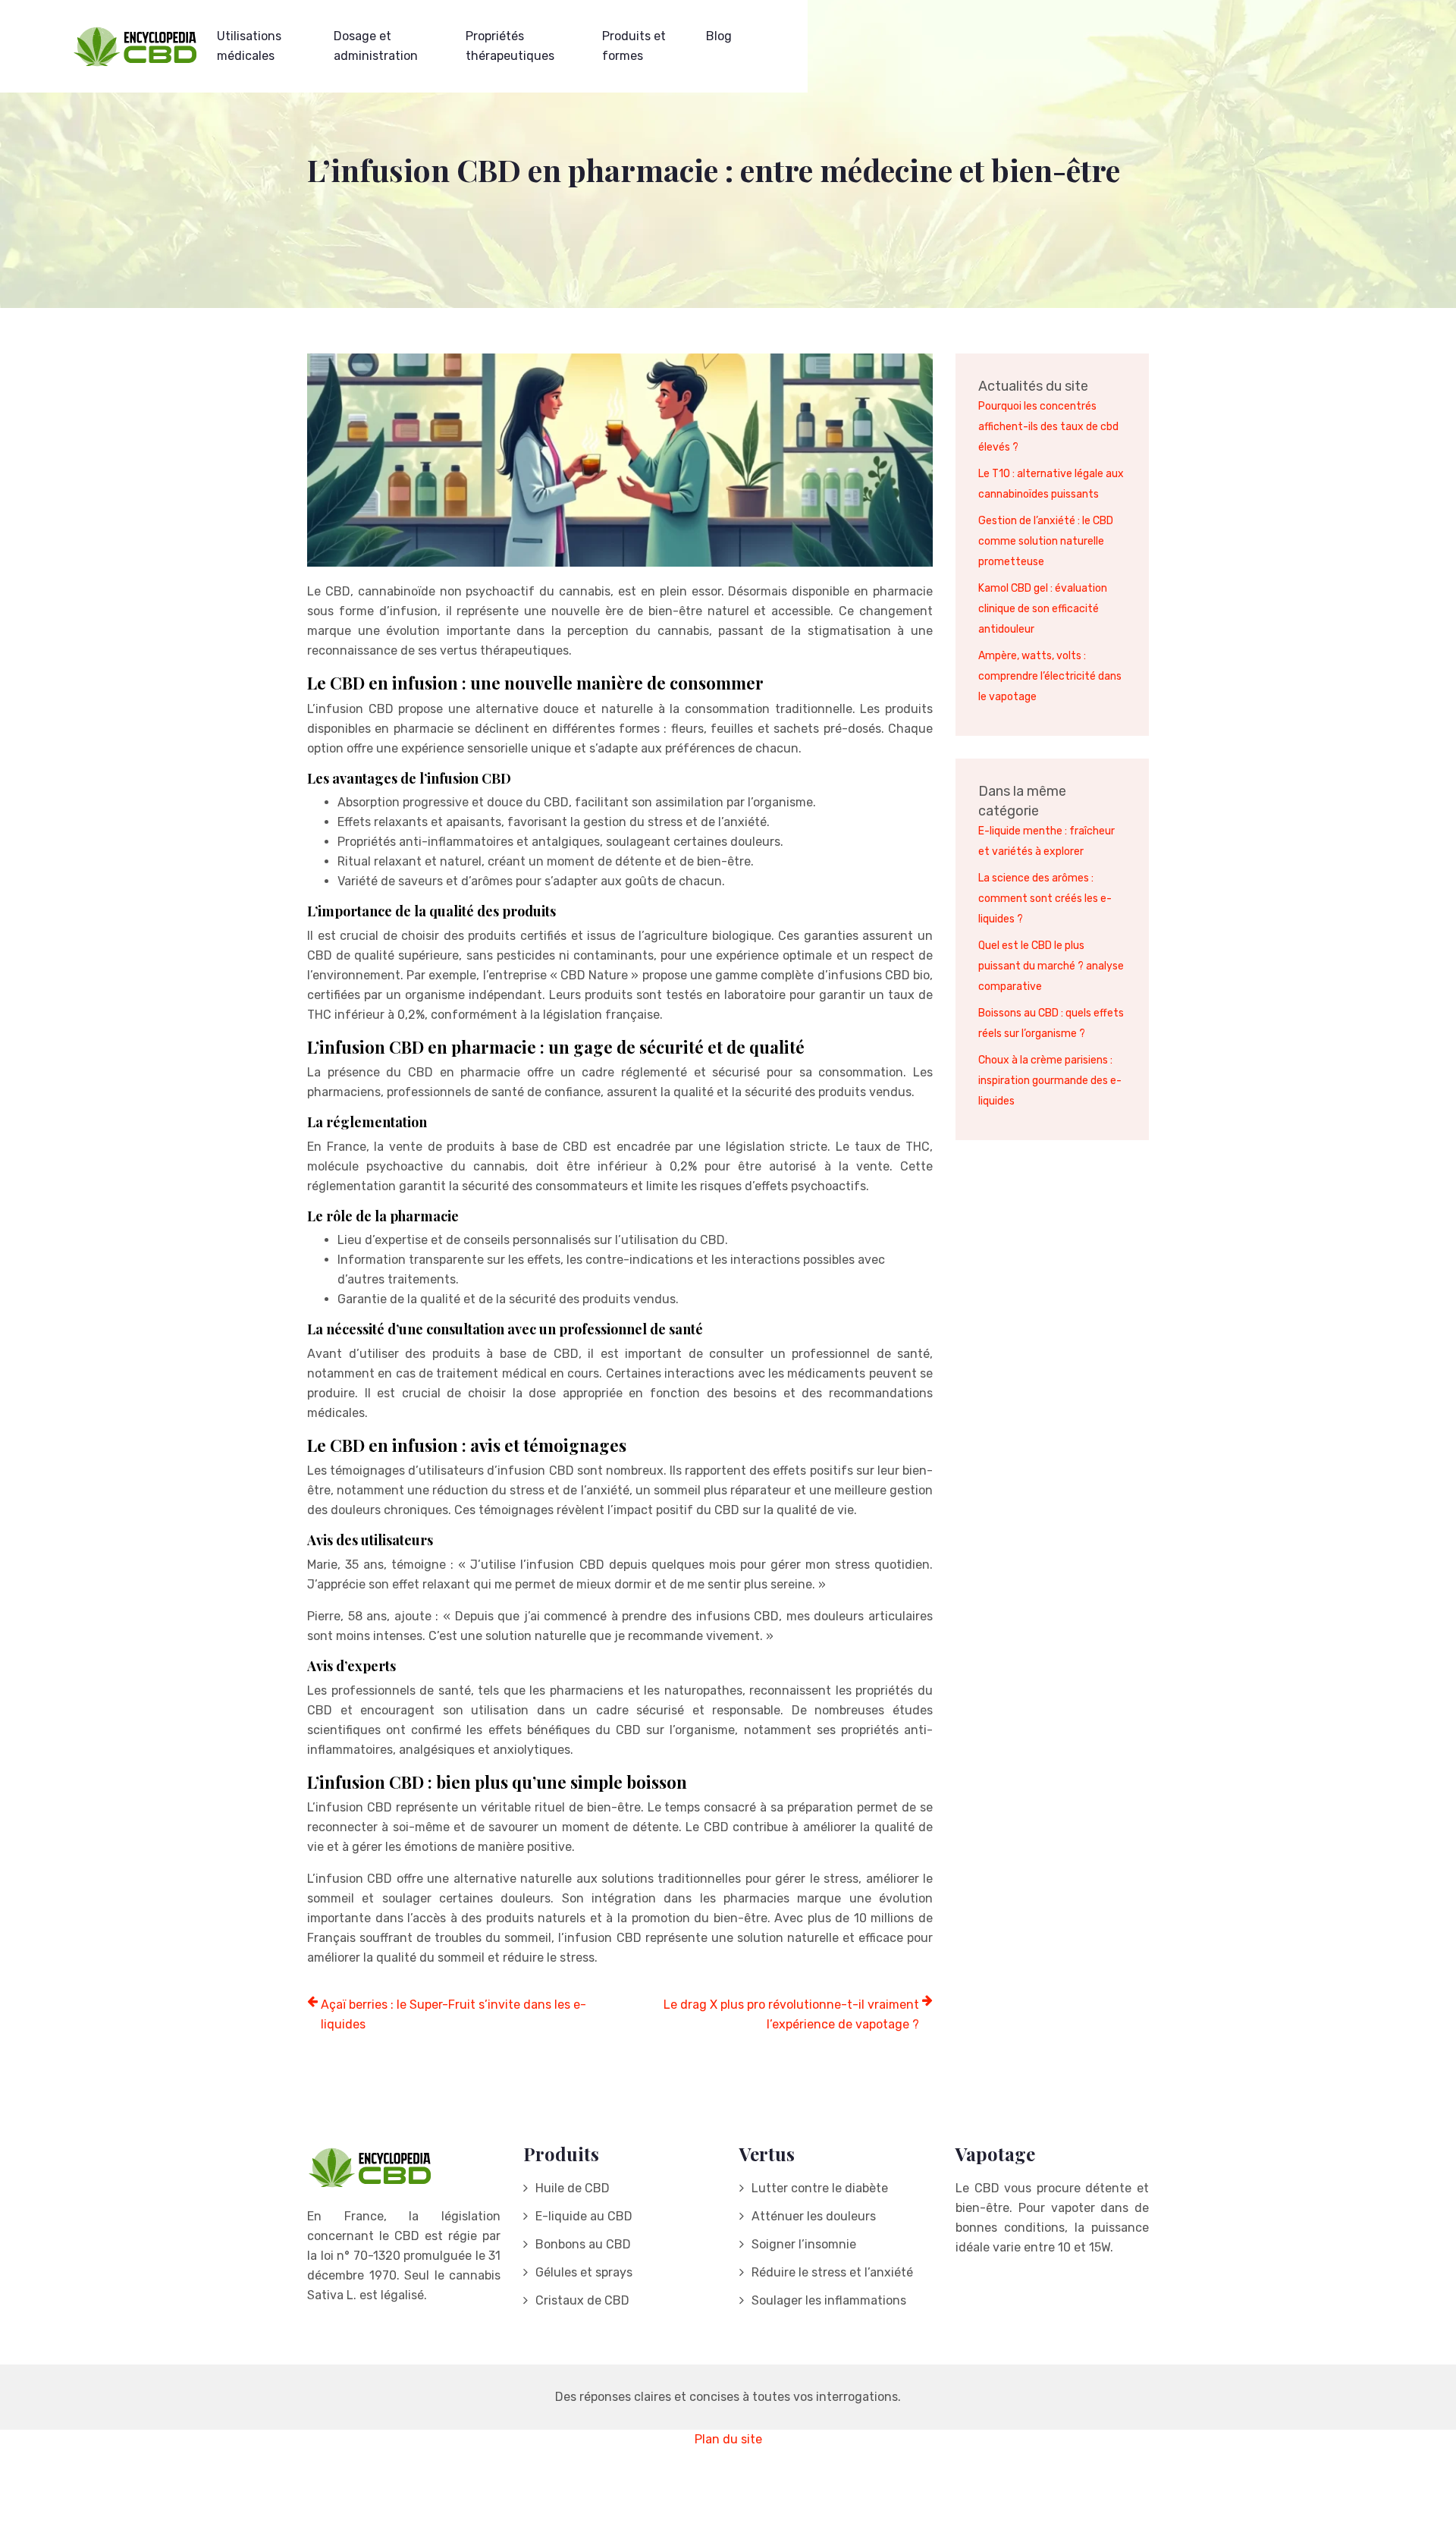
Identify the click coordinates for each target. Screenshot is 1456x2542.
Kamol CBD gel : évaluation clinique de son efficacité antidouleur (1043, 609)
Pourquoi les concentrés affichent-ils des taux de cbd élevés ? (1048, 427)
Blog (719, 36)
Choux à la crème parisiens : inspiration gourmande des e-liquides (1050, 1081)
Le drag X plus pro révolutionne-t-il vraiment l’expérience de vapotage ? (791, 2014)
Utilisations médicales (249, 46)
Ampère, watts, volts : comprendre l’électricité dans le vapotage (1050, 676)
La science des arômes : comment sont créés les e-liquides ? (1045, 899)
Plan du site (728, 2439)
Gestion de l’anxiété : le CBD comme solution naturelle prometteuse (1046, 541)
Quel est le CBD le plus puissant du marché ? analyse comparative (1051, 966)
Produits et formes (634, 46)
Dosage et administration (376, 46)
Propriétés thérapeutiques (510, 46)
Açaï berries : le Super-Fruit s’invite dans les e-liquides (453, 2014)
